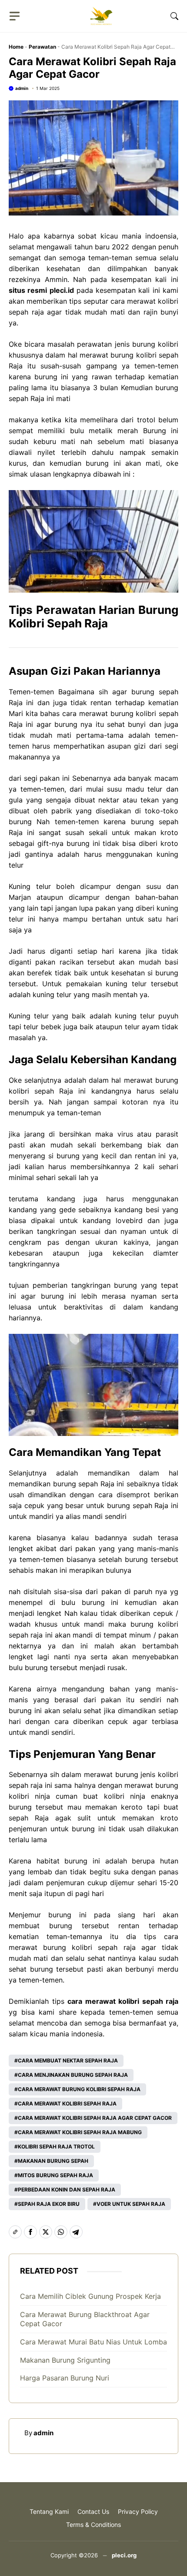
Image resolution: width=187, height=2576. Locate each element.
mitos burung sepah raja (55, 2175)
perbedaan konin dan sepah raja (67, 2190)
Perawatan (42, 47)
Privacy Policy (138, 2511)
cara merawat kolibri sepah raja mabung (80, 2132)
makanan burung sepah (53, 2161)
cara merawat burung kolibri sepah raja (79, 2089)
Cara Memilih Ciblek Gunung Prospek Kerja (90, 2296)
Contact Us (93, 2511)
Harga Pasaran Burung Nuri (65, 2378)
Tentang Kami (49, 2511)
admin (22, 88)
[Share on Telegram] (76, 2232)
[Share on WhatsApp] (61, 2232)
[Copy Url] (15, 2232)
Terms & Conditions (93, 2525)
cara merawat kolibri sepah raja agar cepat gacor (95, 2118)
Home (16, 47)
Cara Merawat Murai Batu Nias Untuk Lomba (93, 2342)
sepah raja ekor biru (49, 2204)
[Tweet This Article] (46, 2232)
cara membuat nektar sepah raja (68, 2060)
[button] (174, 16)
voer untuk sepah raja (131, 2204)
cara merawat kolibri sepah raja (67, 2104)
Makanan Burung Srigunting (65, 2360)
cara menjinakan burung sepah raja (73, 2075)
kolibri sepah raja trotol (56, 2147)
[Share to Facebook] (30, 2232)
